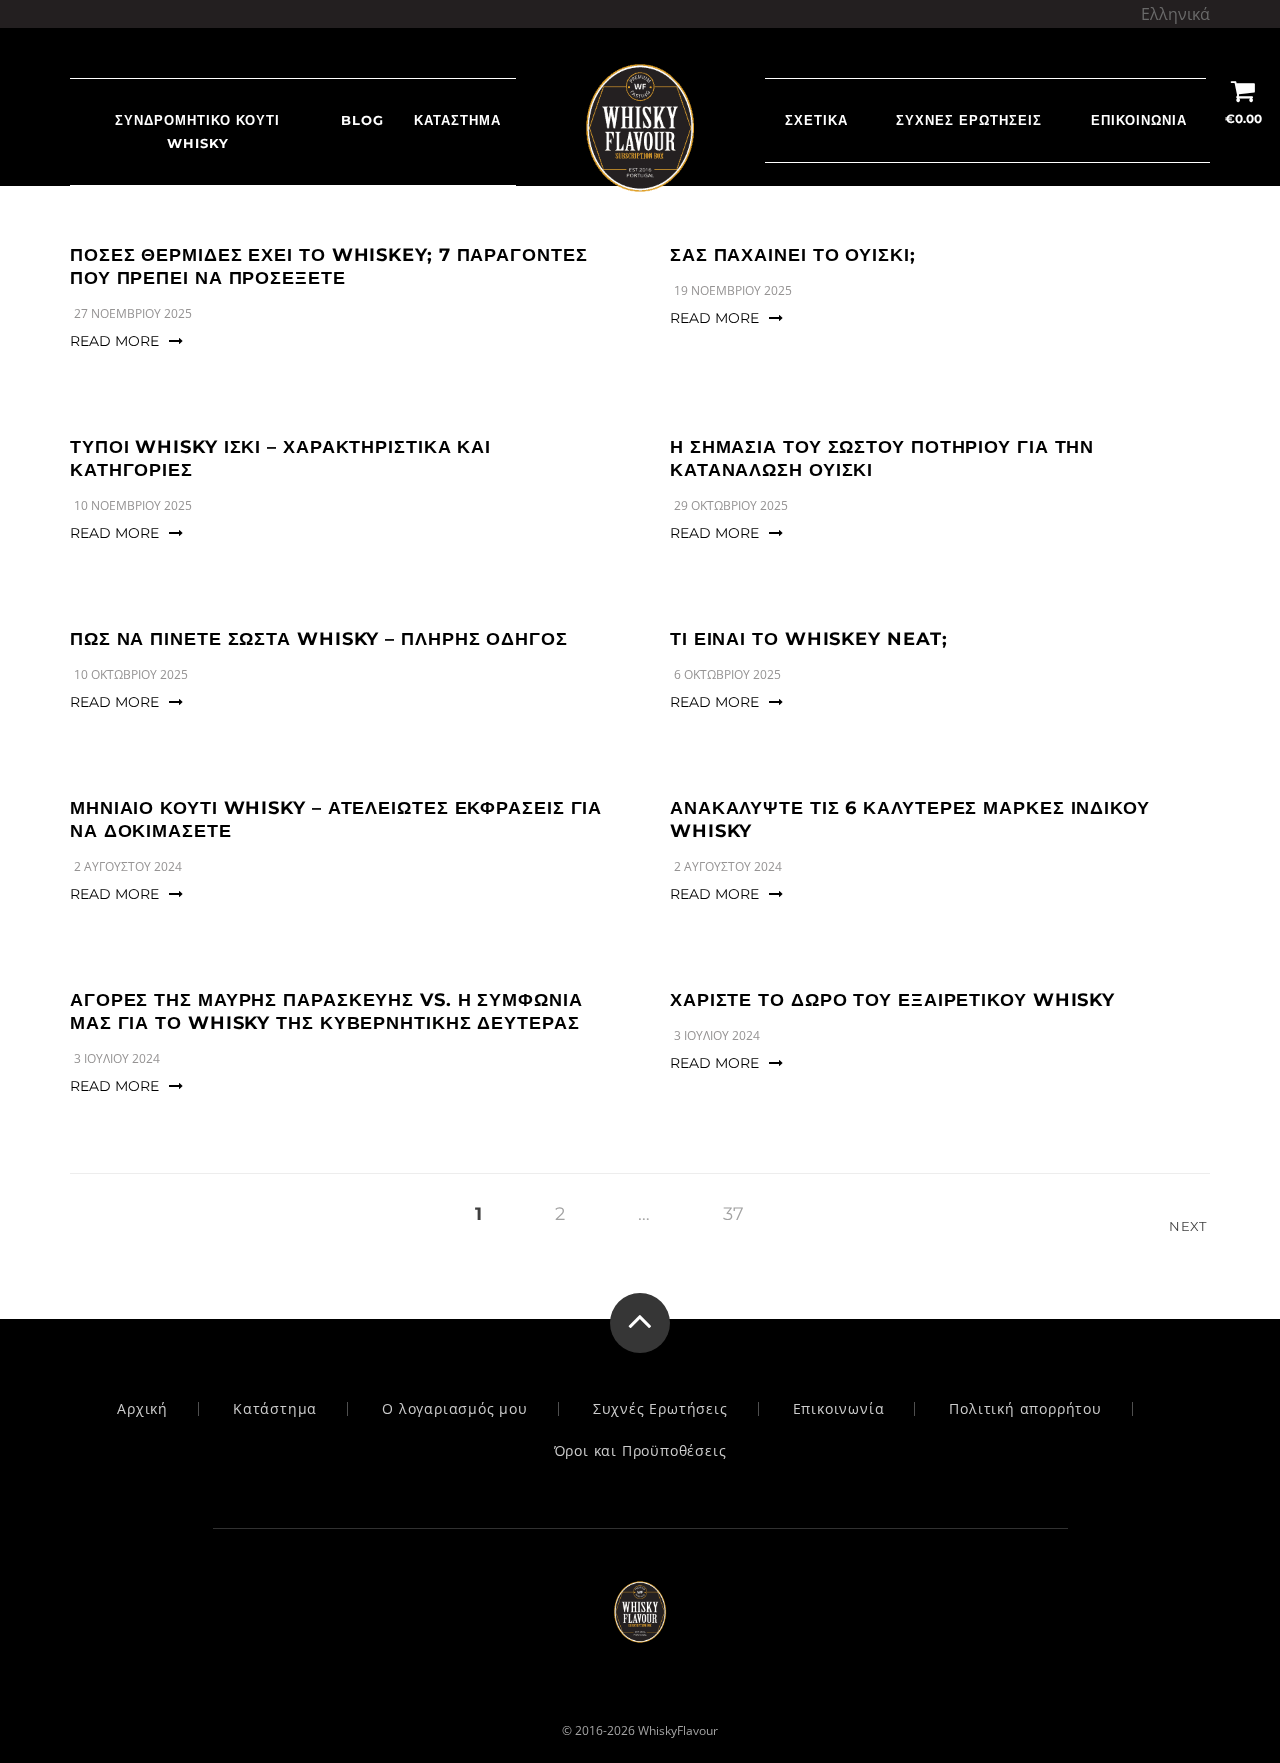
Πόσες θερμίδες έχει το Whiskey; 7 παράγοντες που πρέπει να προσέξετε (329, 266)
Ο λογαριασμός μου (455, 1409)
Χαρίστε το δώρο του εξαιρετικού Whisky (892, 1000)
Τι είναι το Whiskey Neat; (809, 639)
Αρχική (142, 1409)
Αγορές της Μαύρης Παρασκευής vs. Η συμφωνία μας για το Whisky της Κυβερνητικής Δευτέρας (326, 1011)
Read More (114, 341)
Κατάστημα (457, 120)
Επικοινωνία (1139, 120)
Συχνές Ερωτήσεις (969, 120)
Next (1189, 1226)
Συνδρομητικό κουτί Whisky (197, 131)
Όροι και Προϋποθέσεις (640, 1451)
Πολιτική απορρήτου (1025, 1409)
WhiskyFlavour (678, 1730)
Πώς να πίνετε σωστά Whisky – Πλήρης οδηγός (319, 639)
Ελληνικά (1175, 14)
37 (733, 1214)
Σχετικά (816, 120)
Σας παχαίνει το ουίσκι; (793, 255)
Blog (362, 120)
